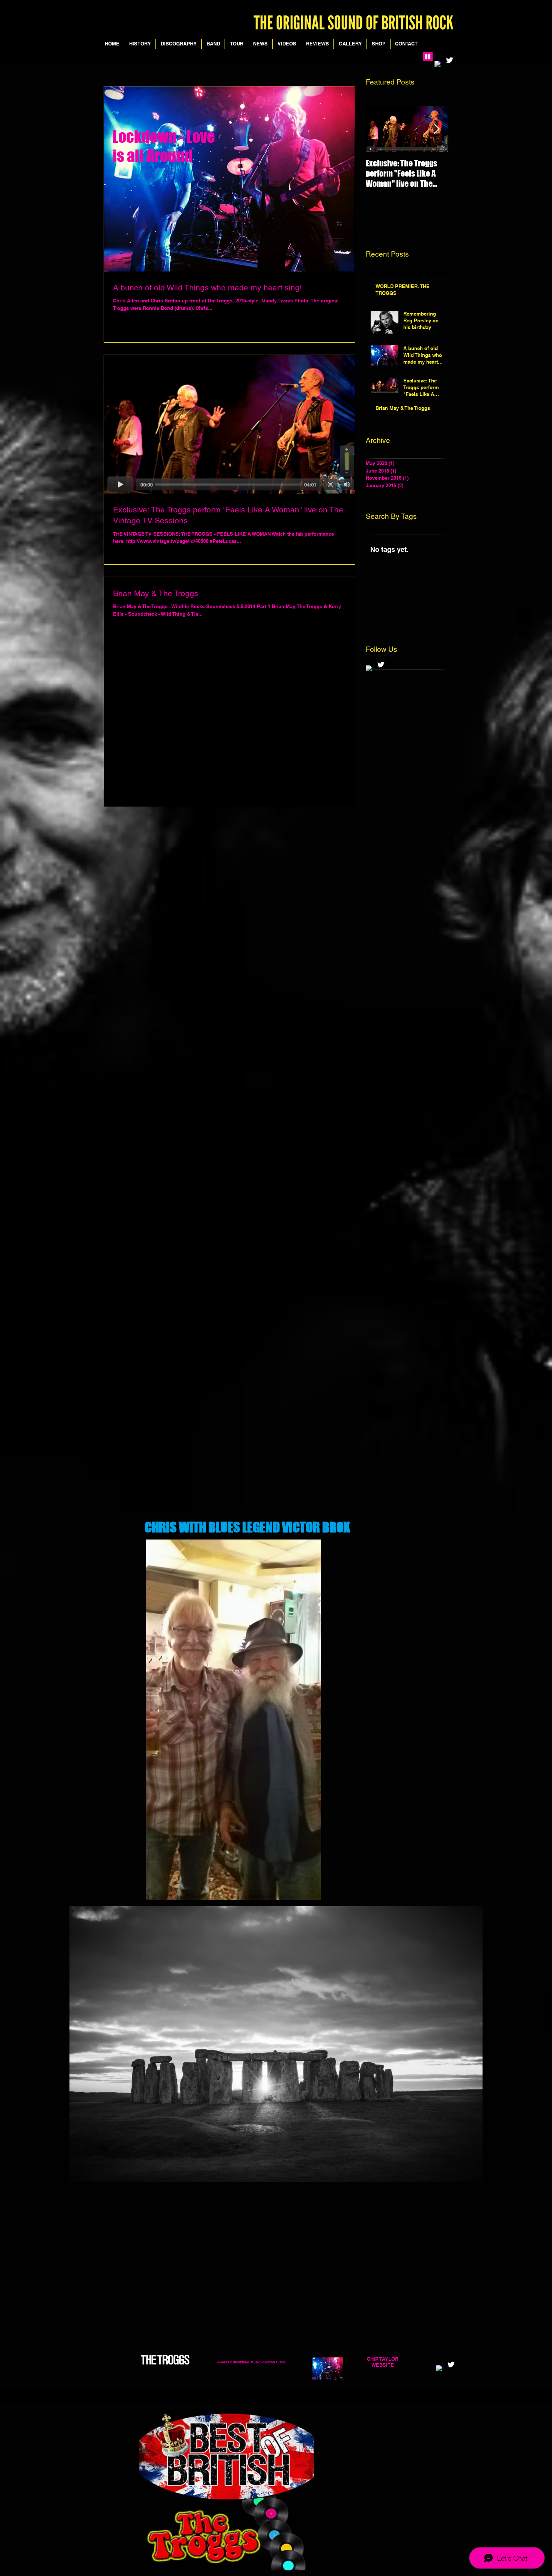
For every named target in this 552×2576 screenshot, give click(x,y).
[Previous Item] (378, 129)
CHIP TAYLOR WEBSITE (383, 2362)
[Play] (428, 57)
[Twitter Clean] (449, 60)
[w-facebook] (370, 669)
